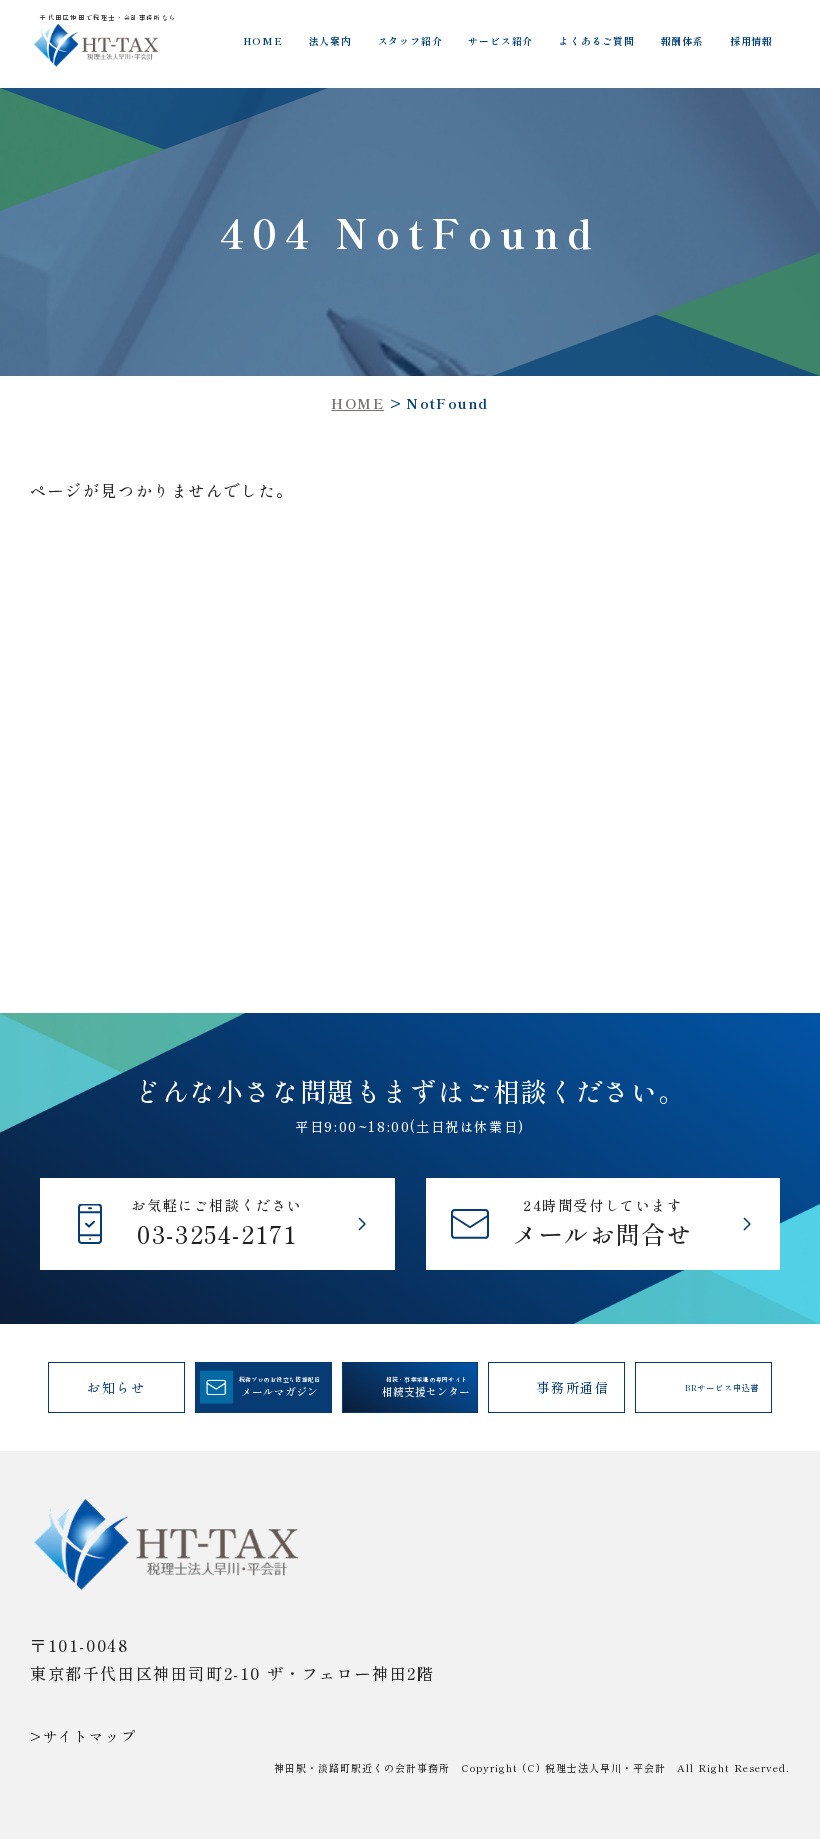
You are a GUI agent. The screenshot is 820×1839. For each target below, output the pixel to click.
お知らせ (116, 1387)
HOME (262, 41)
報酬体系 (682, 41)
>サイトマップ (83, 1736)
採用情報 (751, 41)
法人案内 (330, 41)
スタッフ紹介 (410, 41)
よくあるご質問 (597, 41)
